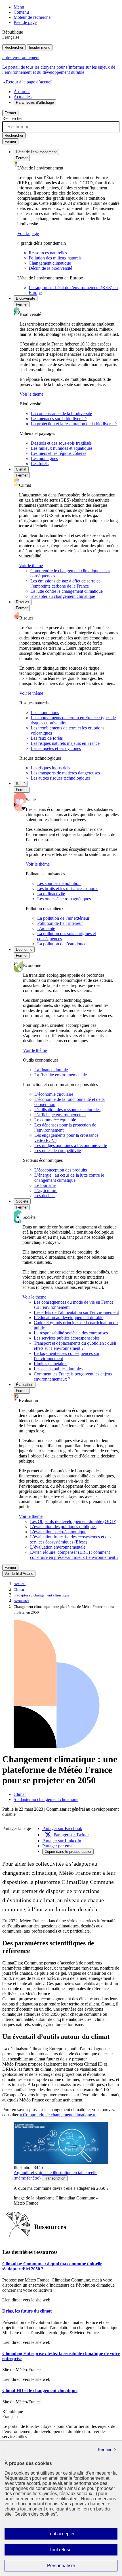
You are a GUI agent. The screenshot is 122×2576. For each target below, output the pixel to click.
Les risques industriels (50, 768)
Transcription (55, 2178)
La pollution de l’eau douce (62, 944)
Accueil (20, 1584)
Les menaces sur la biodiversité (59, 419)
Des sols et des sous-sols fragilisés (61, 443)
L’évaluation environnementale (58, 1547)
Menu (19, 7)
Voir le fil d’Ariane (19, 1574)
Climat (21, 469)
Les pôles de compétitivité (58, 1151)
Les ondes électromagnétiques (64, 899)
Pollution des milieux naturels (55, 258)
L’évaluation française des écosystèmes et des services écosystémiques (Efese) (71, 1539)
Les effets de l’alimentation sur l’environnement (76, 1312)
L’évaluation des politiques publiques (63, 1527)
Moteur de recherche (32, 17)
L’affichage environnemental (60, 1115)
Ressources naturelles (48, 253)
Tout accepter (70, 2535)
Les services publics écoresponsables (67, 1338)
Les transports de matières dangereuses (65, 773)
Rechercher (14, 47)
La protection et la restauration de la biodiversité (74, 424)
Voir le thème (31, 394)
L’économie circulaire (54, 1094)
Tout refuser (69, 2551)
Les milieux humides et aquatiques (62, 448)
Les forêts (40, 464)
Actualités (23, 97)
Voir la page (28, 233)
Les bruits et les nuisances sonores (68, 889)
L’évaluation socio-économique (58, 1532)
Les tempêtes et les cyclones (56, 748)
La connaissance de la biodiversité (61, 413)
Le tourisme (45, 1185)
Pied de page (25, 22)
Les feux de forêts (47, 738)
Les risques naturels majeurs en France (65, 743)
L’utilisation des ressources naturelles (67, 1110)
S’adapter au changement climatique (63, 596)
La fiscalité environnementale (61, 1075)
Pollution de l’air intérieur (60, 923)
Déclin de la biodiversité (50, 268)
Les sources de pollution (59, 883)
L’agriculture (46, 1190)
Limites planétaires (51, 1364)
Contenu (21, 12)
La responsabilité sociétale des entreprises (71, 1333)
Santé (21, 784)
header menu (40, 47)
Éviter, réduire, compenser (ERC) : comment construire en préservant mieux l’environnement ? (74, 1555)
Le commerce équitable (55, 1120)
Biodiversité (26, 298)
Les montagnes (44, 458)
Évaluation (25, 1385)
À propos (22, 92)
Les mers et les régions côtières (59, 453)
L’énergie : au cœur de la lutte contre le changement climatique (69, 1178)
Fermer (10, 113)
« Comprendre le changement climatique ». (58, 2115)
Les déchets (45, 1196)
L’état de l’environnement (36, 152)
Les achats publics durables (58, 1369)
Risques (23, 602)
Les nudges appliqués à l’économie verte (71, 1145)
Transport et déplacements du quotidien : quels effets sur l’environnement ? (75, 1346)
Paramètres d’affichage (35, 102)
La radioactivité (51, 894)
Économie (24, 949)
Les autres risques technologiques (61, 778)
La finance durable (51, 1070)
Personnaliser (72, 2567)
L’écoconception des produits (61, 1170)
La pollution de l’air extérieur (63, 918)
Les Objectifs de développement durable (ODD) (73, 1521)
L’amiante (46, 928)
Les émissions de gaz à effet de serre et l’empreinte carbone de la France (65, 583)
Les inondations (45, 713)
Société (22, 1201)
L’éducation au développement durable (69, 1317)
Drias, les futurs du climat (27, 2311)
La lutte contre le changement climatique (67, 591)
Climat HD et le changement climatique (40, 2390)
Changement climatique (50, 263)
